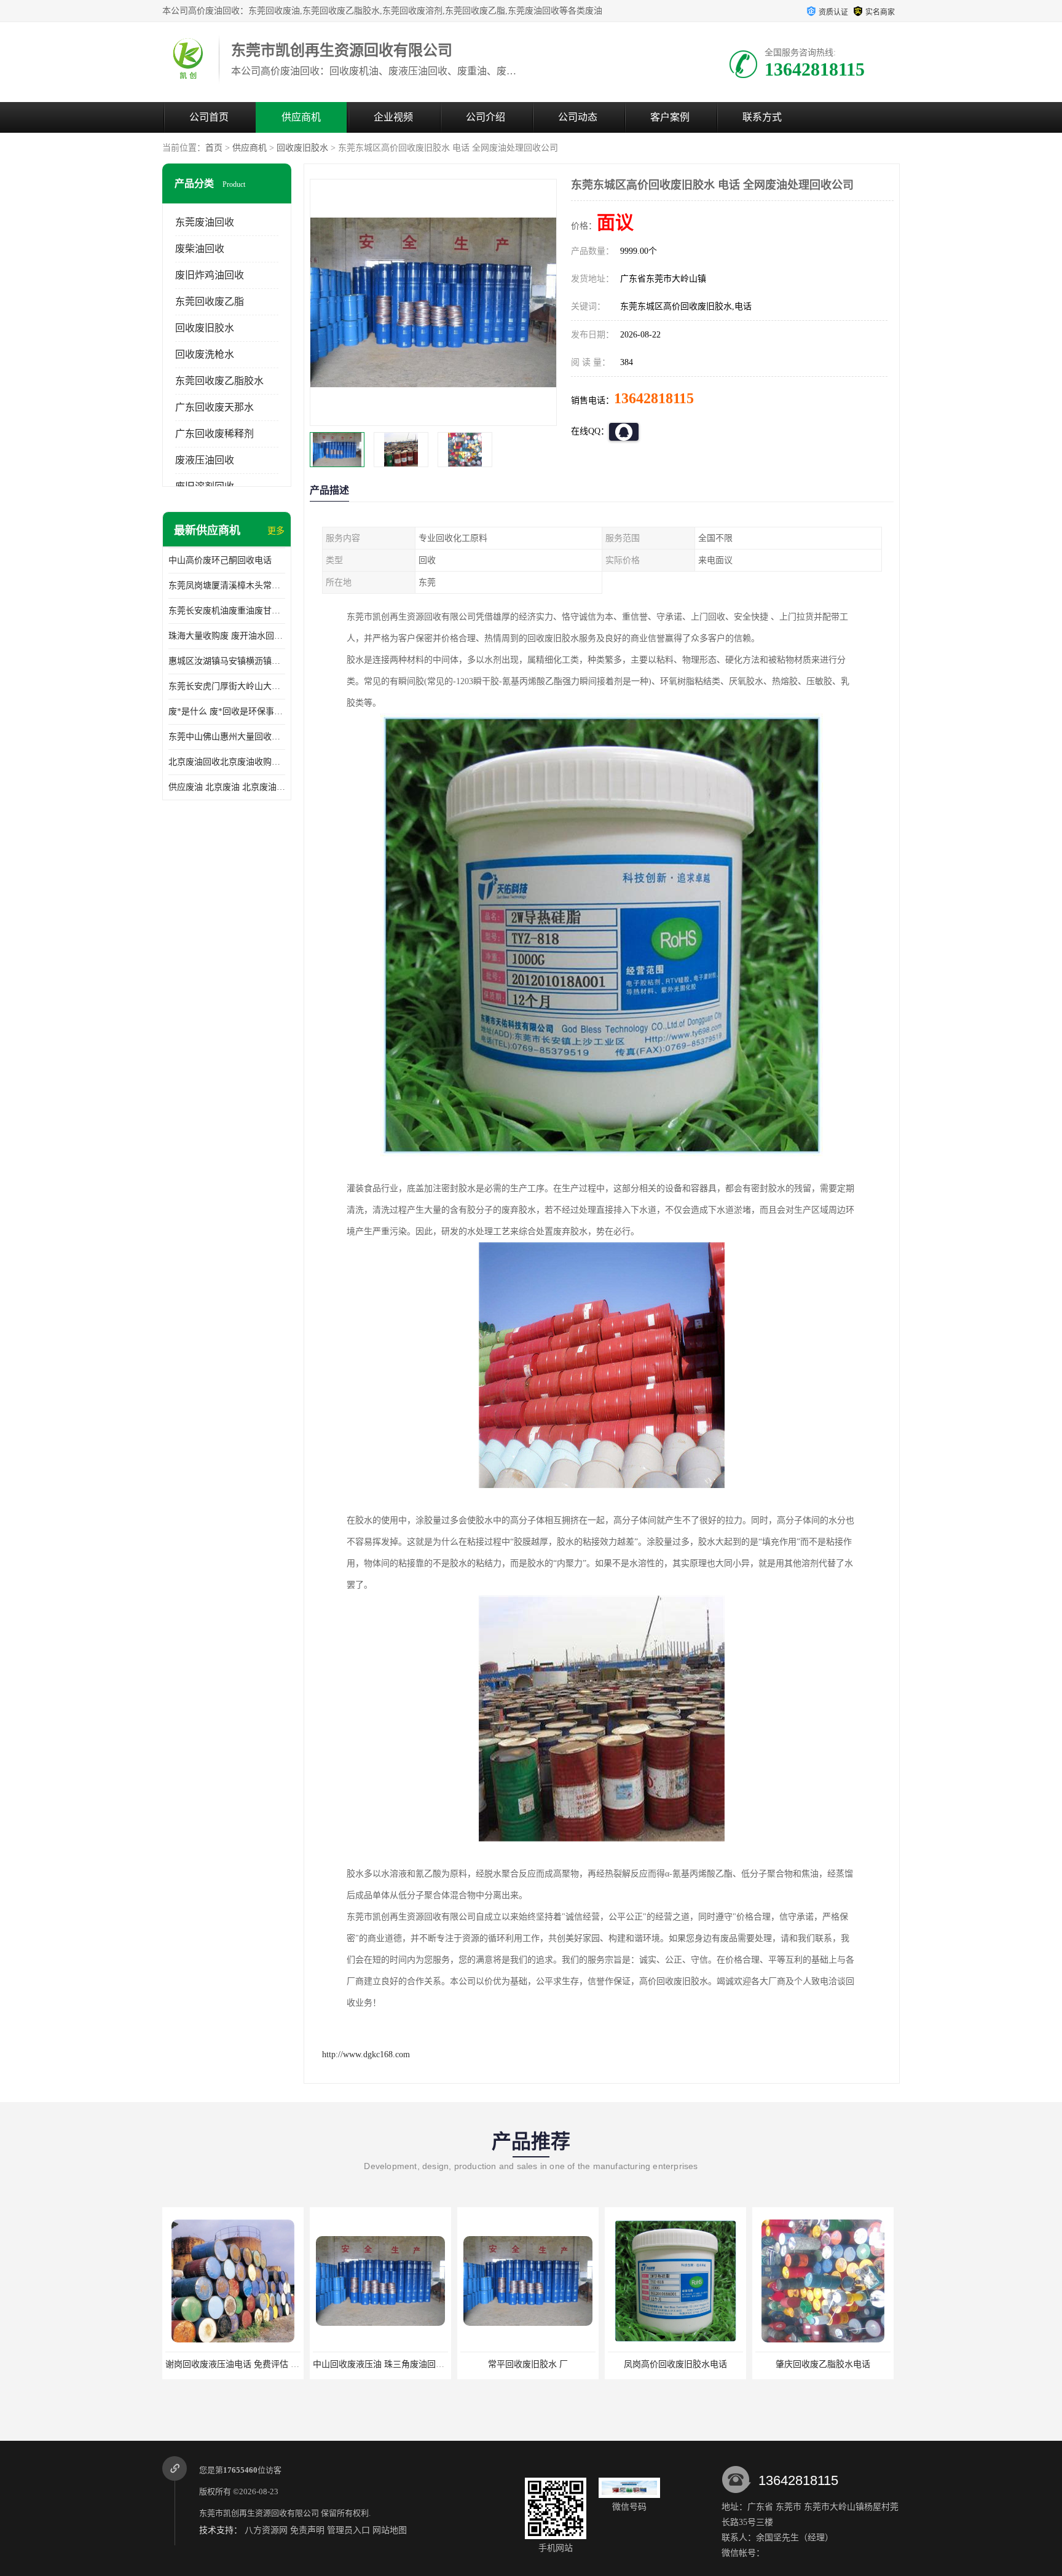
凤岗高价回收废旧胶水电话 (528, 2364)
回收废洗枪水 (205, 354)
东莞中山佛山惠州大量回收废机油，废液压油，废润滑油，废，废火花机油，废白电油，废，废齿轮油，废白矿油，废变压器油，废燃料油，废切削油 (227, 737)
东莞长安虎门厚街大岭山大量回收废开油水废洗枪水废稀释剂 (227, 686)
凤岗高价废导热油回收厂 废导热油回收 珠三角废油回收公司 (870, 2364)
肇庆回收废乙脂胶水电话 (675, 2364)
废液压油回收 (205, 460)
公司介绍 (486, 117)
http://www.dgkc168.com (366, 2054)
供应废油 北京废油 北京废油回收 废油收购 (227, 787)
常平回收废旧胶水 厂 (380, 2364)
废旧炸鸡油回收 (210, 275)
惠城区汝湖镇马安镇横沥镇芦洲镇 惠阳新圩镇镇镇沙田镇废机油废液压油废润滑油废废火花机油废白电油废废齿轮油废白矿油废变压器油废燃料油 (227, 661)
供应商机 (301, 117)
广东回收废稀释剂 (214, 434)
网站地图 (390, 2530)
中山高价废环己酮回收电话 (220, 560)
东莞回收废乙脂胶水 (219, 381)
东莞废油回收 (205, 222)
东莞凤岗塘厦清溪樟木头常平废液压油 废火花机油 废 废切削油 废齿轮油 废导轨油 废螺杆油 (227, 585)
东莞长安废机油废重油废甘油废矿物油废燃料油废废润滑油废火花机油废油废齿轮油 (227, 611)
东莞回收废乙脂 (210, 301)
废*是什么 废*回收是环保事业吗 (227, 711)
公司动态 (578, 117)
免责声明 (307, 2530)
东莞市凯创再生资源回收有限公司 (259, 2513)
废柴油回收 (200, 249)
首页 (214, 148)
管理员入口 (348, 2530)
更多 (276, 531)
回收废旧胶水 (302, 148)
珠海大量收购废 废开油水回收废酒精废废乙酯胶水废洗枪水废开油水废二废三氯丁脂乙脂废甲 (227, 636)
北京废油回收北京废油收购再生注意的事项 (227, 762)
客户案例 (670, 117)
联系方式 (762, 117)
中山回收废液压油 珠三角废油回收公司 (240, 2364)
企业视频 (393, 117)
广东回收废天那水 (214, 407)
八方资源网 (266, 2530)
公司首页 (209, 117)
